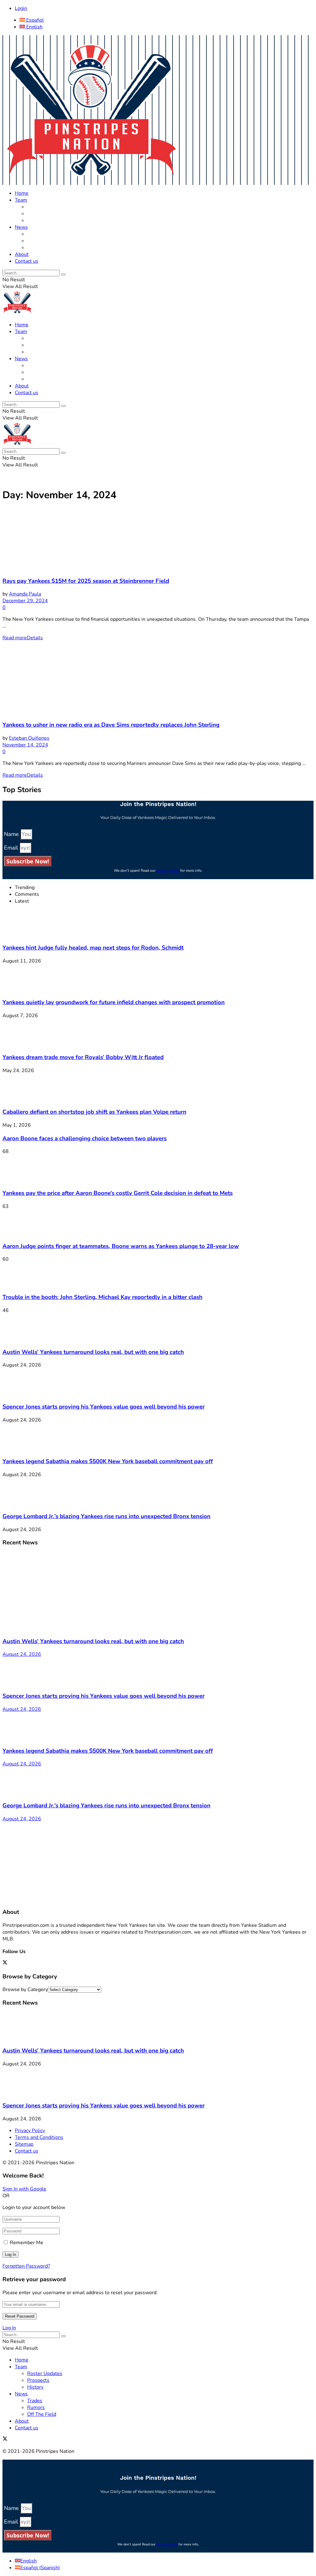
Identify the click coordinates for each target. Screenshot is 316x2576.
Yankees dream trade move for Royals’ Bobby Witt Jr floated (83, 1057)
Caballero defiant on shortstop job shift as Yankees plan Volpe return (94, 1112)
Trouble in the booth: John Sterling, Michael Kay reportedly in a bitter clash (102, 1297)
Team (21, 200)
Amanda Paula (25, 594)
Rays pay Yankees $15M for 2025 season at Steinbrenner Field (86, 581)
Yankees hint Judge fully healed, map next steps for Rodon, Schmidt (93, 948)
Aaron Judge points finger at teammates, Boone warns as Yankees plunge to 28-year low (121, 1246)
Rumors (36, 241)
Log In (9, 2328)
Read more (23, 638)
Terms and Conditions (39, 2137)
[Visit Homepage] (91, 182)
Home (22, 193)
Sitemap (24, 2144)
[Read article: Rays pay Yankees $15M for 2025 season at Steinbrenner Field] (158, 540)
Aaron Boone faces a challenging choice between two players (85, 1138)
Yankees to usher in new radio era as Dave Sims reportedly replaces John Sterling (111, 725)
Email (12, 848)
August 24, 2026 (22, 1654)
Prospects (38, 214)
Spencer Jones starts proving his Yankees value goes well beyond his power (104, 1407)
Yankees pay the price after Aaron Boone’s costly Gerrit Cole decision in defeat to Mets (118, 1193)
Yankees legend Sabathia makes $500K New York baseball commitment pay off (108, 1461)
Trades (35, 234)
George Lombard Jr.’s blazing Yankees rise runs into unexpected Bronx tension (106, 1516)
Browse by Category (25, 1989)
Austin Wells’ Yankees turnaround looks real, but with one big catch (93, 1352)
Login (21, 8)
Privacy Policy (30, 2131)
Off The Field (42, 248)
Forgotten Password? (26, 2266)
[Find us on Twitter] (5, 1963)
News (21, 227)
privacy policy (168, 870)
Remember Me (27, 2243)
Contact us (27, 261)
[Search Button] (63, 274)
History (35, 220)
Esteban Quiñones (29, 738)
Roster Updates (45, 207)
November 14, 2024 (25, 745)
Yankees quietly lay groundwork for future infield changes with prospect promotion (114, 1002)
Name (12, 834)
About (22, 254)
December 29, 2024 (25, 601)
